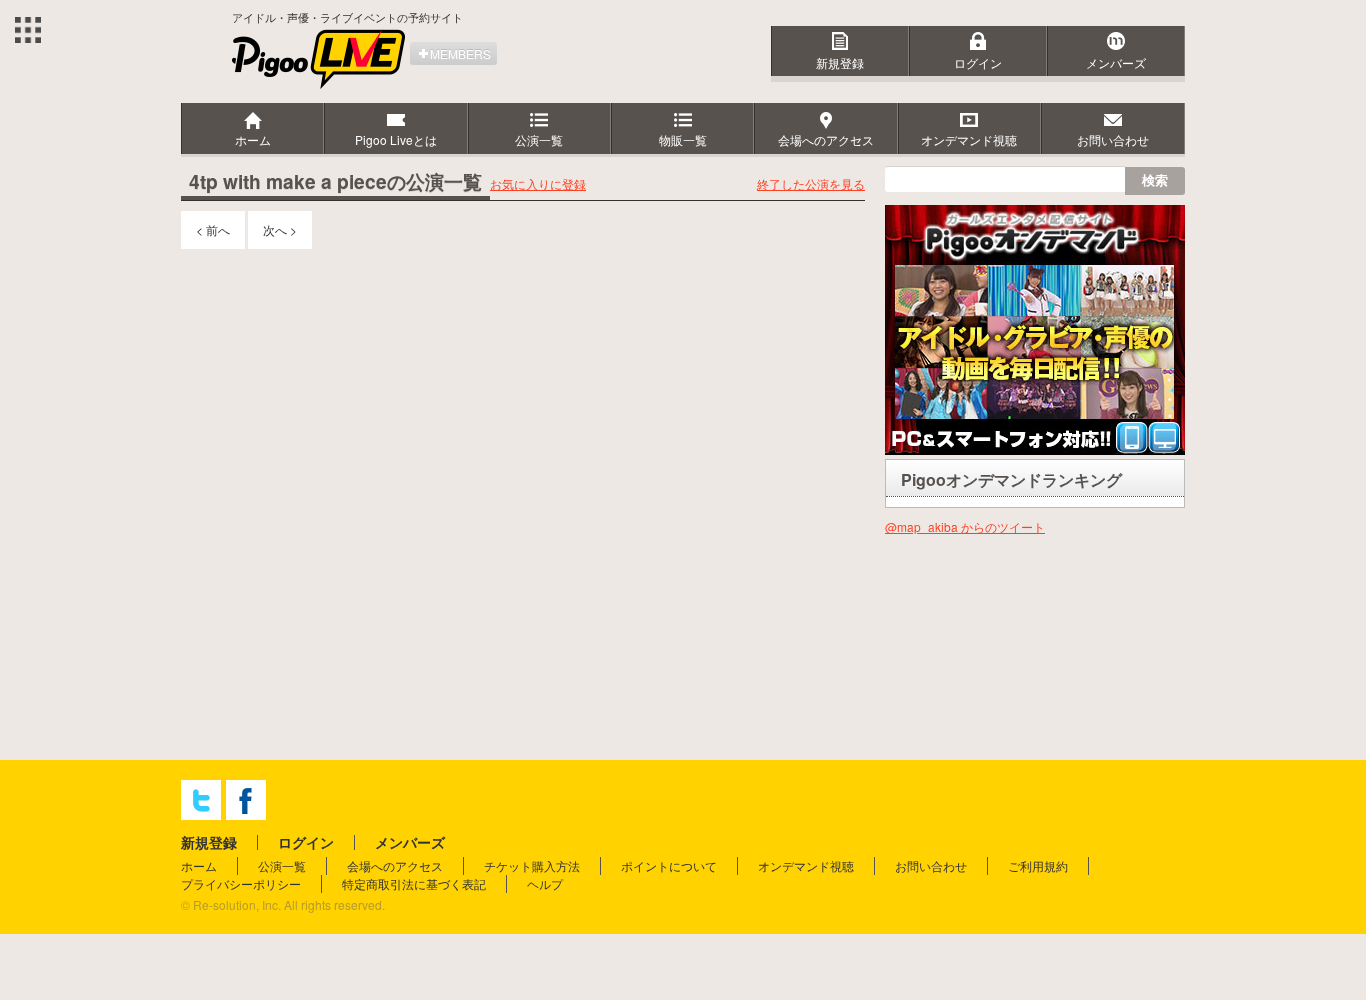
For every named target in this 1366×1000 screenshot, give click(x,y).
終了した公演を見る (811, 183)
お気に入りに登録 (538, 183)
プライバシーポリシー (241, 883)
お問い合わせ (931, 865)
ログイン (978, 62)
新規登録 (840, 62)
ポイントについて (669, 865)
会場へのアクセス (395, 865)
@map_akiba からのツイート (965, 526)
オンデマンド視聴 (806, 865)
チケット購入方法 (532, 865)
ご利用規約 (1038, 865)
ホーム (199, 865)
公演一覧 (282, 865)
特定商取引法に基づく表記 (414, 883)
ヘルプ (545, 883)
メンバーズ (1116, 62)
